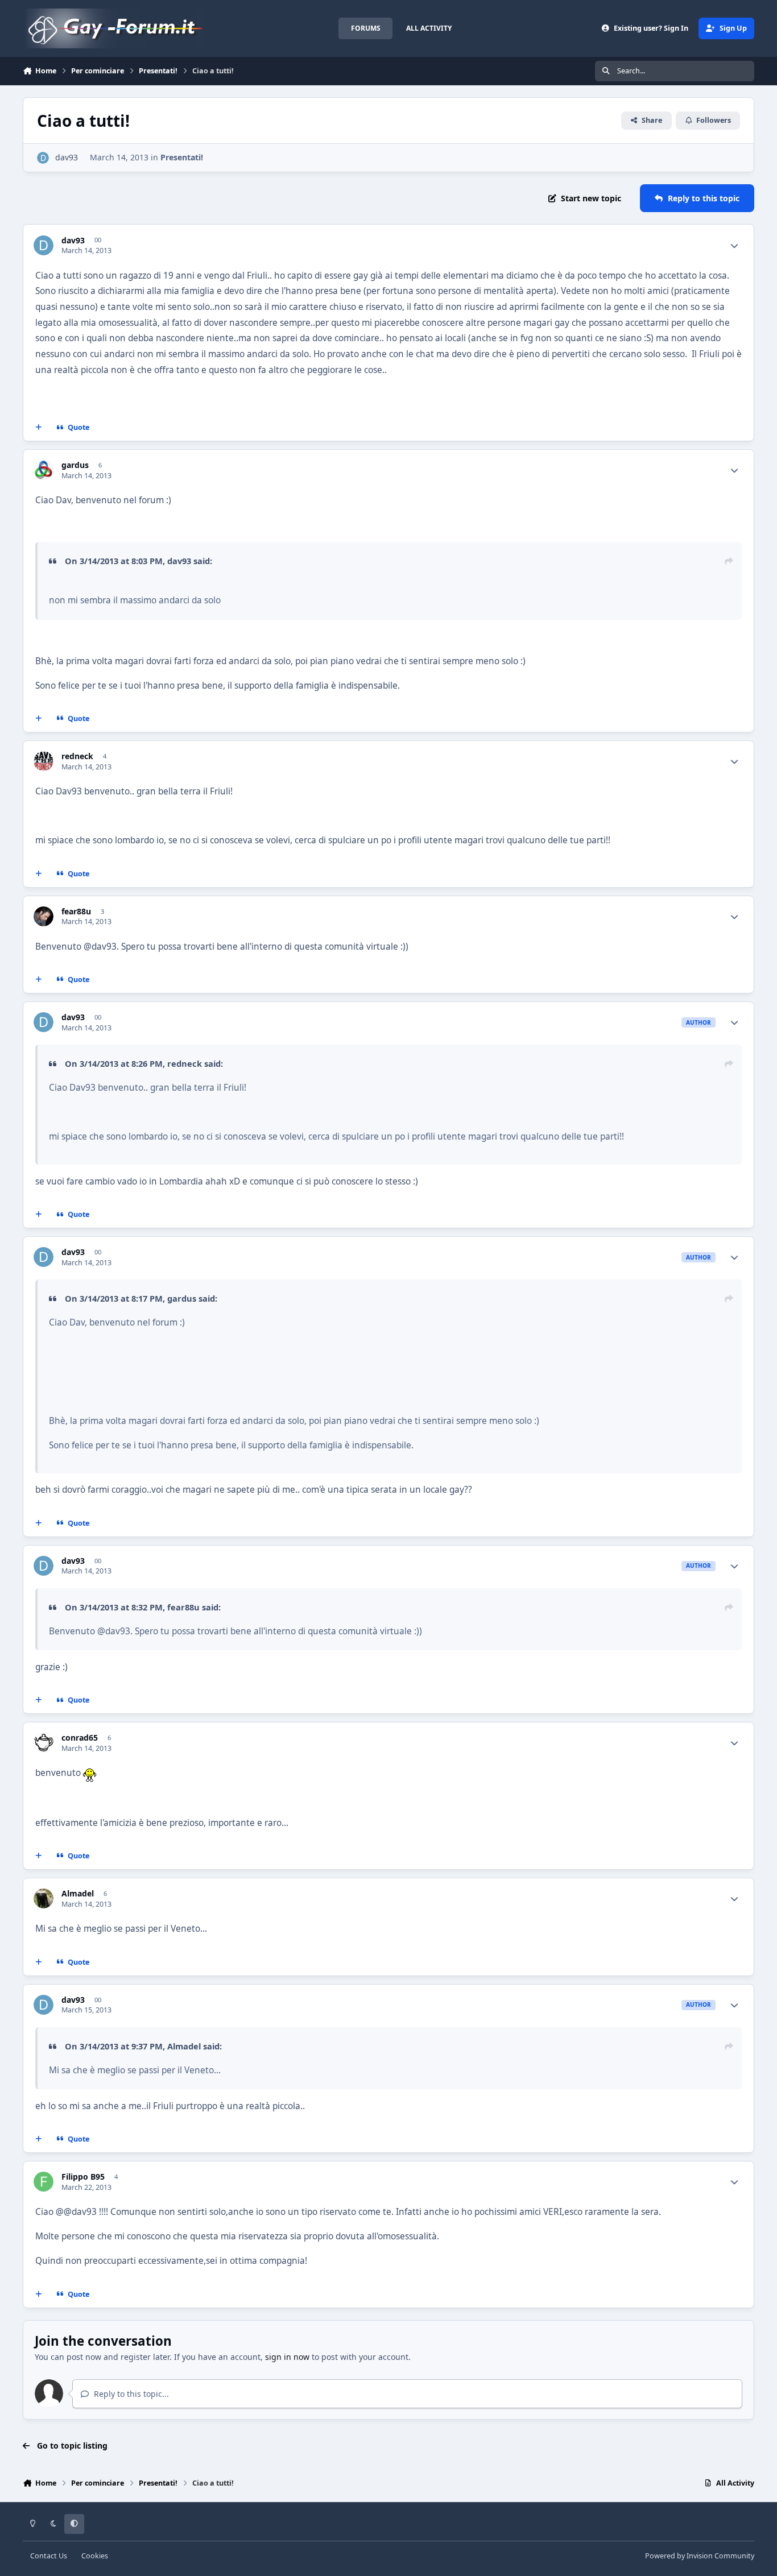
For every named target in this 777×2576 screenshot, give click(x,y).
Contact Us (49, 2556)
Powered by (700, 2556)
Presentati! (182, 157)
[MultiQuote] (39, 428)
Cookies (95, 2556)
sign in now (287, 2357)
